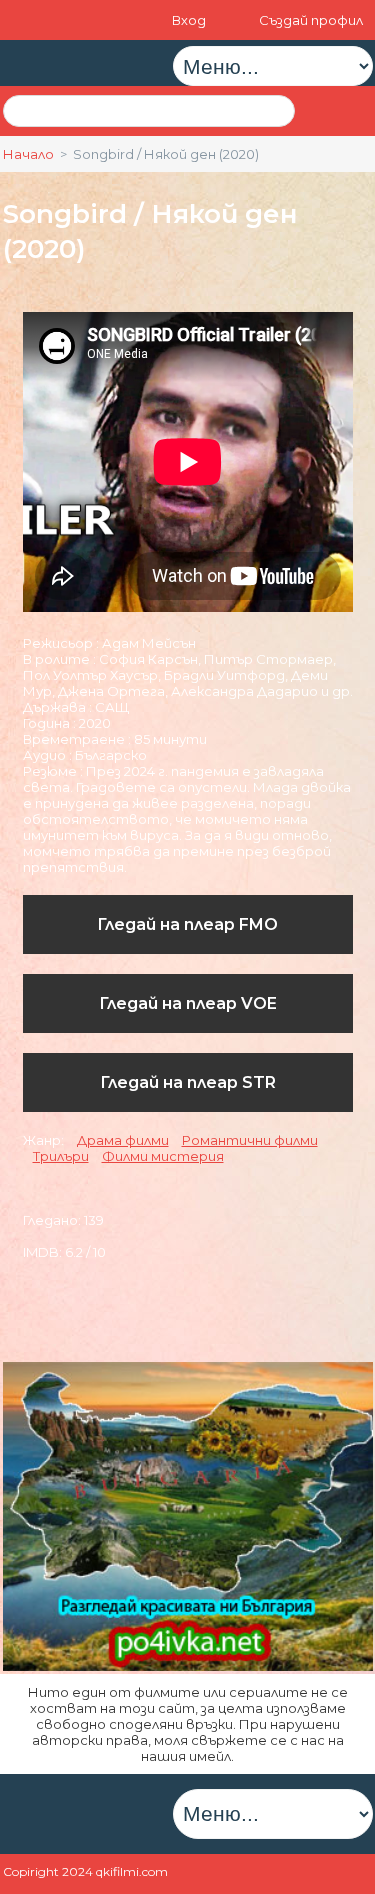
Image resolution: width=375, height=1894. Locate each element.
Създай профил (311, 20)
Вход (190, 20)
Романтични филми (250, 1140)
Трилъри (61, 1156)
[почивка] (188, 1666)
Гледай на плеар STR (188, 1082)
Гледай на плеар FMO (187, 924)
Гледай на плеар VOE (188, 1003)
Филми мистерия (163, 1156)
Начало (28, 154)
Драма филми (123, 1140)
